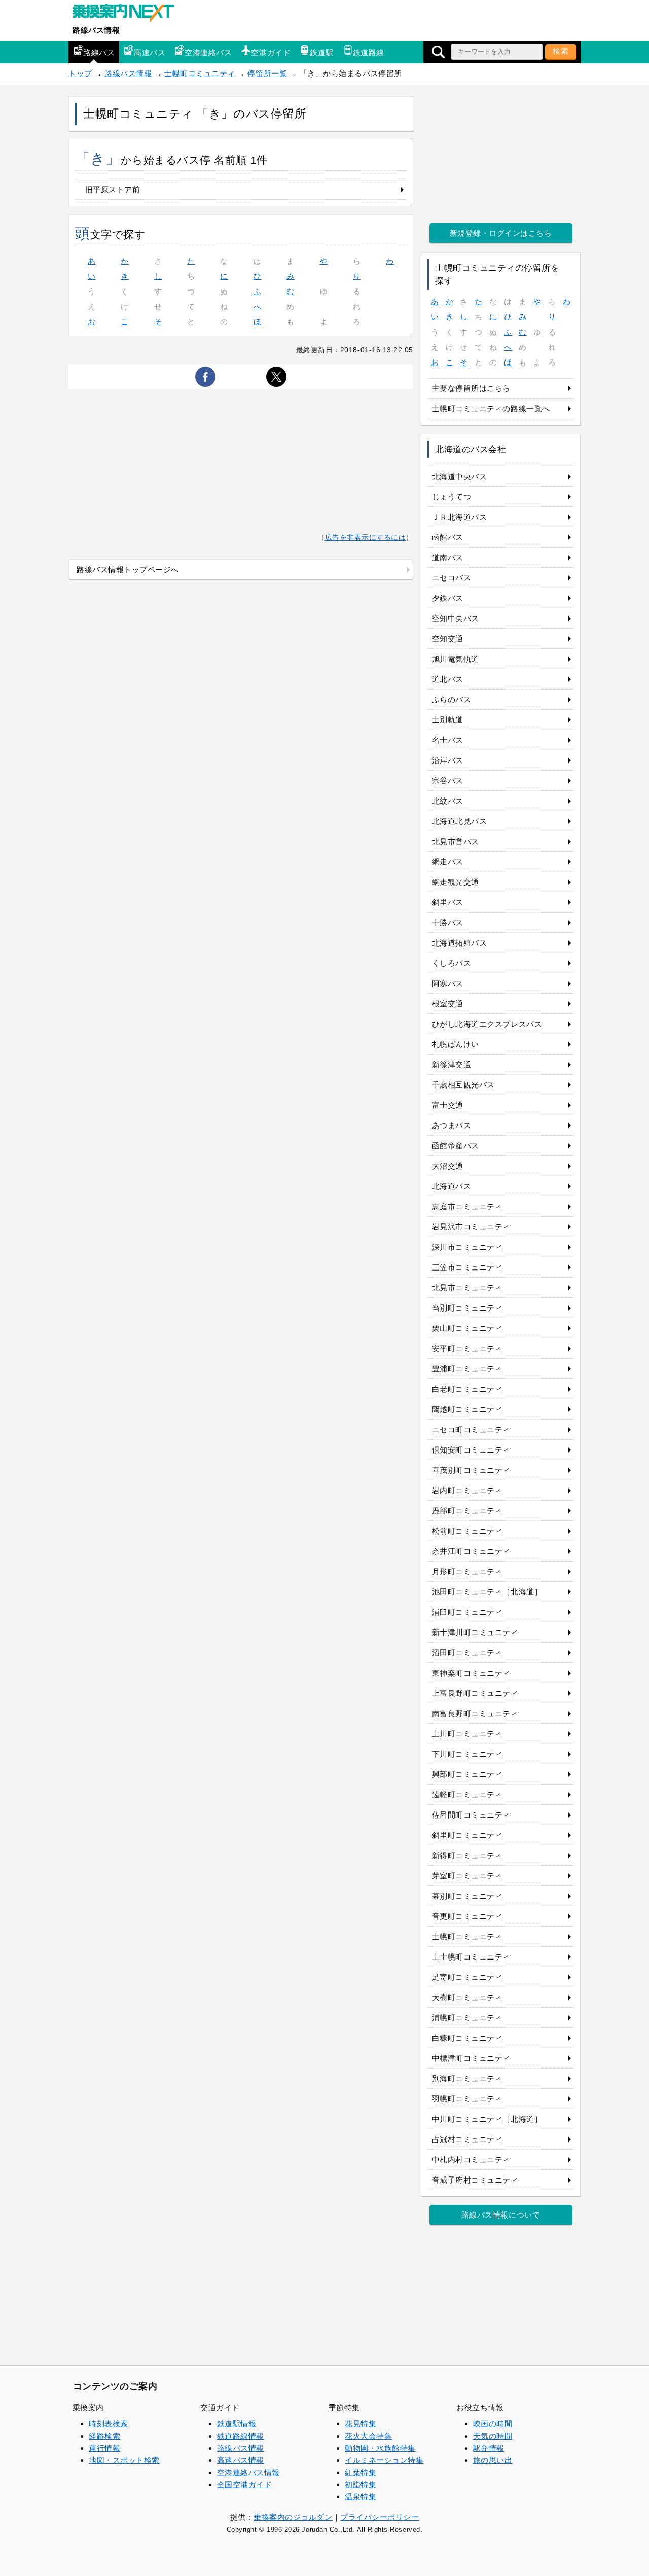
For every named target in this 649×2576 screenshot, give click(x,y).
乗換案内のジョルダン (293, 2517)
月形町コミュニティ (467, 1571)
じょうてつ (452, 497)
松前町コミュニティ (467, 1531)
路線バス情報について (501, 2215)
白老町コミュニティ (467, 1389)
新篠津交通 (452, 1064)
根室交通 (448, 1004)
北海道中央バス (460, 476)
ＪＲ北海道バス (460, 517)
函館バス (448, 537)
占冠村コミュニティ (467, 2139)
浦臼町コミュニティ (467, 1612)
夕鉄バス (448, 598)
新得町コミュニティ (467, 1855)
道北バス (448, 679)
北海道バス (452, 1186)
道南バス (448, 557)
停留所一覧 (267, 73)
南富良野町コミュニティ (475, 1713)
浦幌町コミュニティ (467, 2018)
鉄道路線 (369, 52)
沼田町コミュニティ (467, 1653)
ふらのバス (452, 699)
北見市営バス (456, 841)
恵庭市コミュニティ (467, 1206)
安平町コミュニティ (467, 1348)
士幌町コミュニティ (200, 73)
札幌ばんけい (456, 1044)
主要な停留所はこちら (471, 388)
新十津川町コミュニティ (475, 1632)
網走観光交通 (456, 882)
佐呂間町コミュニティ (471, 1815)
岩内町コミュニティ (467, 1490)
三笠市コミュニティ (467, 1267)
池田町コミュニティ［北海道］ (487, 1592)
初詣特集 (360, 2484)
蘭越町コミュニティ (467, 1409)
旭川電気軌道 (456, 659)
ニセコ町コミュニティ (471, 1429)
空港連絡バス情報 (248, 2472)
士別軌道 (448, 720)
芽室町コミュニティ (467, 1876)
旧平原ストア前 (113, 189)
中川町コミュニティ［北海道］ (487, 2119)
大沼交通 (448, 1166)
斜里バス (448, 902)
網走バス (448, 862)
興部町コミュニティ (467, 1774)
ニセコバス (452, 578)
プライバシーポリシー (380, 2517)
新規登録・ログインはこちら (501, 233)
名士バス (448, 740)
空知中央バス (456, 618)
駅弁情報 (489, 2448)
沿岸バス (448, 760)
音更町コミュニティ (467, 1916)
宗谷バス (448, 781)
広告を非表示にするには (366, 538)
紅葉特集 (360, 2472)
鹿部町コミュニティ (467, 1511)
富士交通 (448, 1105)
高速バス (150, 52)
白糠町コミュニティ (467, 2038)
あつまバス (452, 1125)
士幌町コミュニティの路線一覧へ (491, 408)
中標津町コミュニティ (471, 2058)
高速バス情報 (241, 2460)
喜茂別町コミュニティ (471, 1470)
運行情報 (104, 2448)
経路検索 (104, 2436)
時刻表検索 (109, 2424)
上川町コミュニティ (467, 1734)
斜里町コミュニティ (467, 1835)
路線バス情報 (96, 30)
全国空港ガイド (245, 2484)
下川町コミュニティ (467, 1754)
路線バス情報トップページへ (128, 570)
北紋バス (448, 801)
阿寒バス (448, 983)
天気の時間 (493, 2436)
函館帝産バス (456, 1146)
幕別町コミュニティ (467, 1896)
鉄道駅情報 (237, 2424)
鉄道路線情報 (241, 2436)
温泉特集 (360, 2497)
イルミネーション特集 (384, 2460)
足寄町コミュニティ (467, 1977)
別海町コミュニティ (467, 2078)
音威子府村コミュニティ (475, 2180)
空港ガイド (271, 52)
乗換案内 (88, 2407)
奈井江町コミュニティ (471, 1551)
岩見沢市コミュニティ (471, 1227)
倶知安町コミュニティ (471, 1450)
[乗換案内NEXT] (128, 14)
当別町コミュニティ (467, 1308)
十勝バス (448, 922)
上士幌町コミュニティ (471, 1957)
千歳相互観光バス (463, 1085)
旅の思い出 (493, 2460)
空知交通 (448, 639)
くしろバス (452, 963)
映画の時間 (493, 2424)
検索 (561, 51)
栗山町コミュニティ (467, 1328)
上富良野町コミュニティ (475, 1693)
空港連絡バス (208, 52)
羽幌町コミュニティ (467, 2099)
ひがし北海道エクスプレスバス (487, 1024)
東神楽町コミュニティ (471, 1673)
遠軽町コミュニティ (467, 1794)
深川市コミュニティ (467, 1247)
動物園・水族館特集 (380, 2448)
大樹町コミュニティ (467, 1997)
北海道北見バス (460, 821)
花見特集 (360, 2424)
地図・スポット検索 (124, 2460)
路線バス (99, 52)
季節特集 (344, 2407)
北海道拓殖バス (460, 943)
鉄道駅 (322, 52)
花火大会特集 (368, 2436)
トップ (80, 73)
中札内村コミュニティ (471, 2160)
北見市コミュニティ (467, 1287)
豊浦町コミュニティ (467, 1369)
